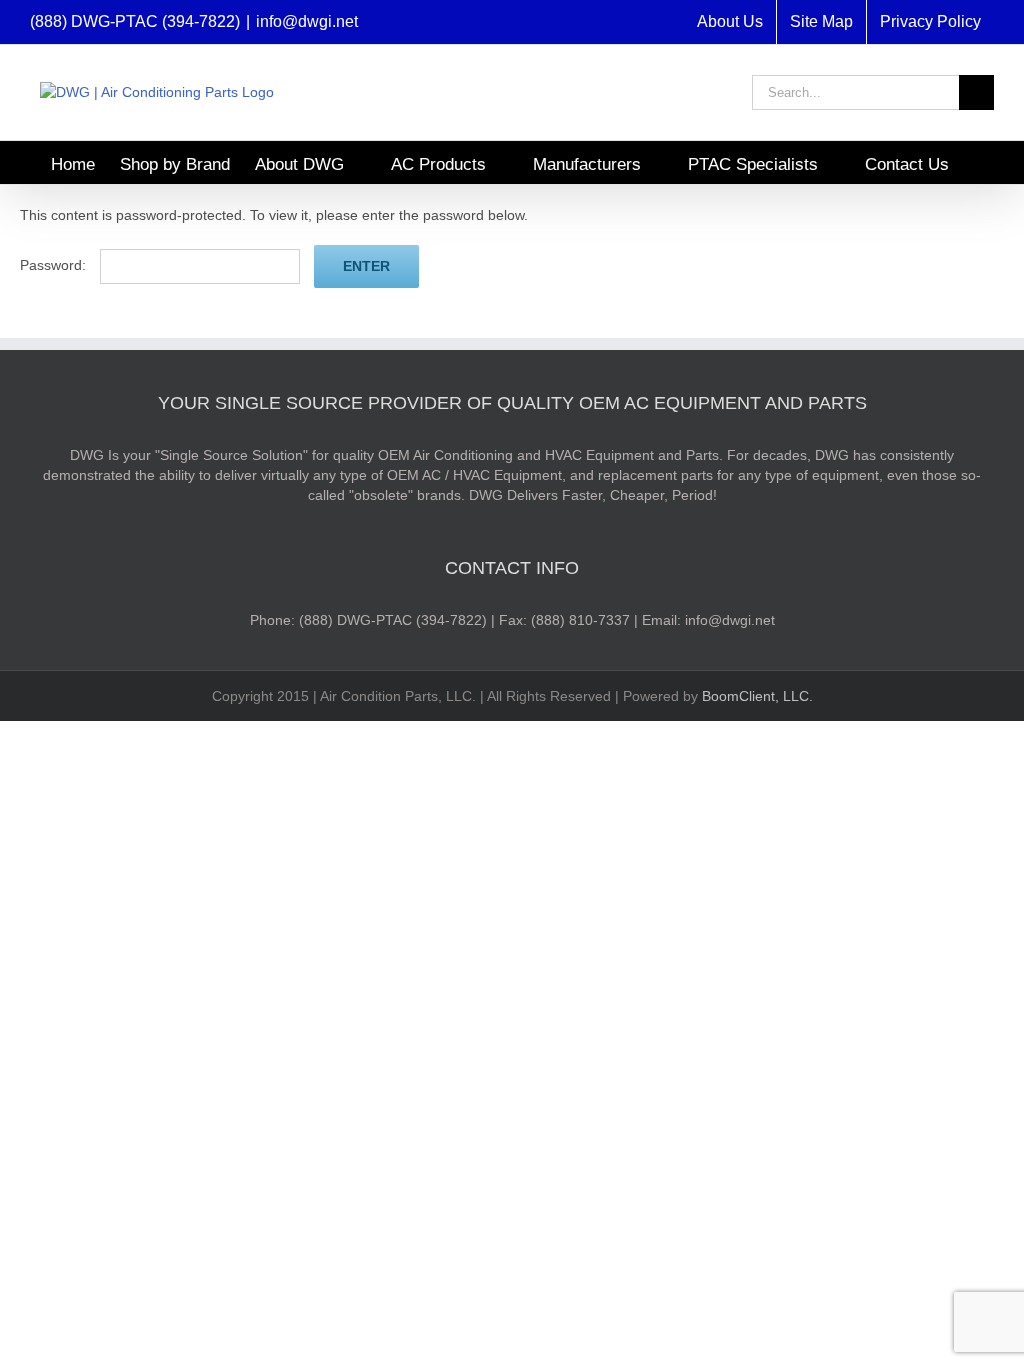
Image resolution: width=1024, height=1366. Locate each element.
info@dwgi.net (307, 21)
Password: (55, 265)
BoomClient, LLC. (757, 696)
